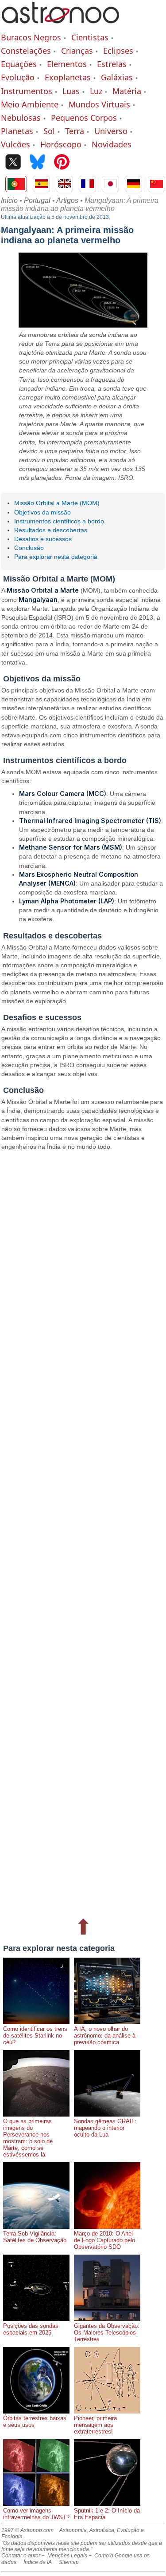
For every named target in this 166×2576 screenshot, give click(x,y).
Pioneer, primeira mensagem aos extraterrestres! (95, 2425)
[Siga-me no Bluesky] (37, 163)
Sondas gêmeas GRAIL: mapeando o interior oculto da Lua (105, 2128)
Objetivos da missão (42, 512)
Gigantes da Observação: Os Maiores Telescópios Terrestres (107, 2333)
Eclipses (118, 51)
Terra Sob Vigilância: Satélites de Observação (35, 2237)
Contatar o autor (21, 2556)
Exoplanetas (68, 77)
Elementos (67, 64)
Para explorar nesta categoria (56, 557)
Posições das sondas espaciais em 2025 (31, 2329)
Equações (19, 64)
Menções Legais (67, 2556)
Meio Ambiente (30, 104)
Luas (71, 91)
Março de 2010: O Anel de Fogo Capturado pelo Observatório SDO (104, 2240)
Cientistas (90, 37)
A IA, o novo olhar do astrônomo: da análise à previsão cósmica (105, 2036)
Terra (75, 131)
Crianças (77, 51)
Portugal (37, 200)
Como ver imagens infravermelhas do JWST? (36, 2514)
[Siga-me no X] (13, 163)
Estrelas (112, 64)
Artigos (67, 200)
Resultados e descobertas (51, 530)
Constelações (26, 51)
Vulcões (15, 144)
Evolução (18, 77)
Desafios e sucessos (43, 539)
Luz (96, 91)
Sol (49, 131)
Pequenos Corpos (84, 118)
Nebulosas (21, 118)
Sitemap (69, 2562)
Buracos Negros (31, 37)
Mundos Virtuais (99, 104)
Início (9, 200)
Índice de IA (38, 2562)
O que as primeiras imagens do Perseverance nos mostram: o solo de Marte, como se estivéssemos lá (28, 2138)
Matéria (127, 91)
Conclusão (29, 548)
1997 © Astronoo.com (27, 2530)
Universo (111, 131)
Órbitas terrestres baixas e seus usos (35, 2422)
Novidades (112, 144)
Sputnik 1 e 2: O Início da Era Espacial (107, 2514)
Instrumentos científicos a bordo (59, 521)
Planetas (17, 131)
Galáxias (117, 77)
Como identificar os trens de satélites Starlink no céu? (35, 2036)
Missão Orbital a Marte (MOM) (57, 503)
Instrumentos (27, 91)
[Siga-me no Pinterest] (62, 163)
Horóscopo (61, 144)
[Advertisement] (83, 1533)
